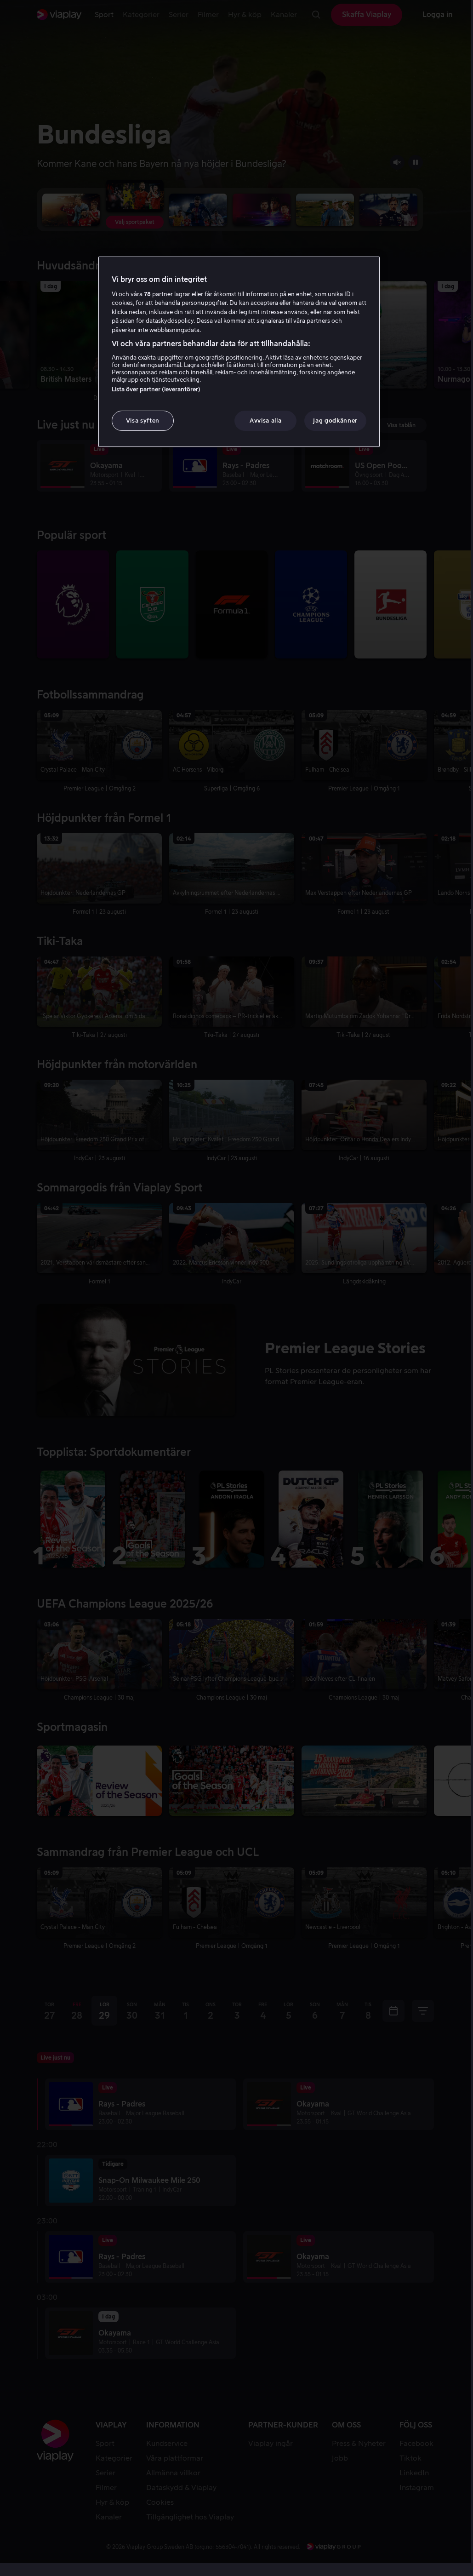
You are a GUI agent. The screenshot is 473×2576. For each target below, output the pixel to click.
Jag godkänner (335, 421)
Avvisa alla (265, 421)
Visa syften (143, 421)
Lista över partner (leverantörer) (156, 389)
